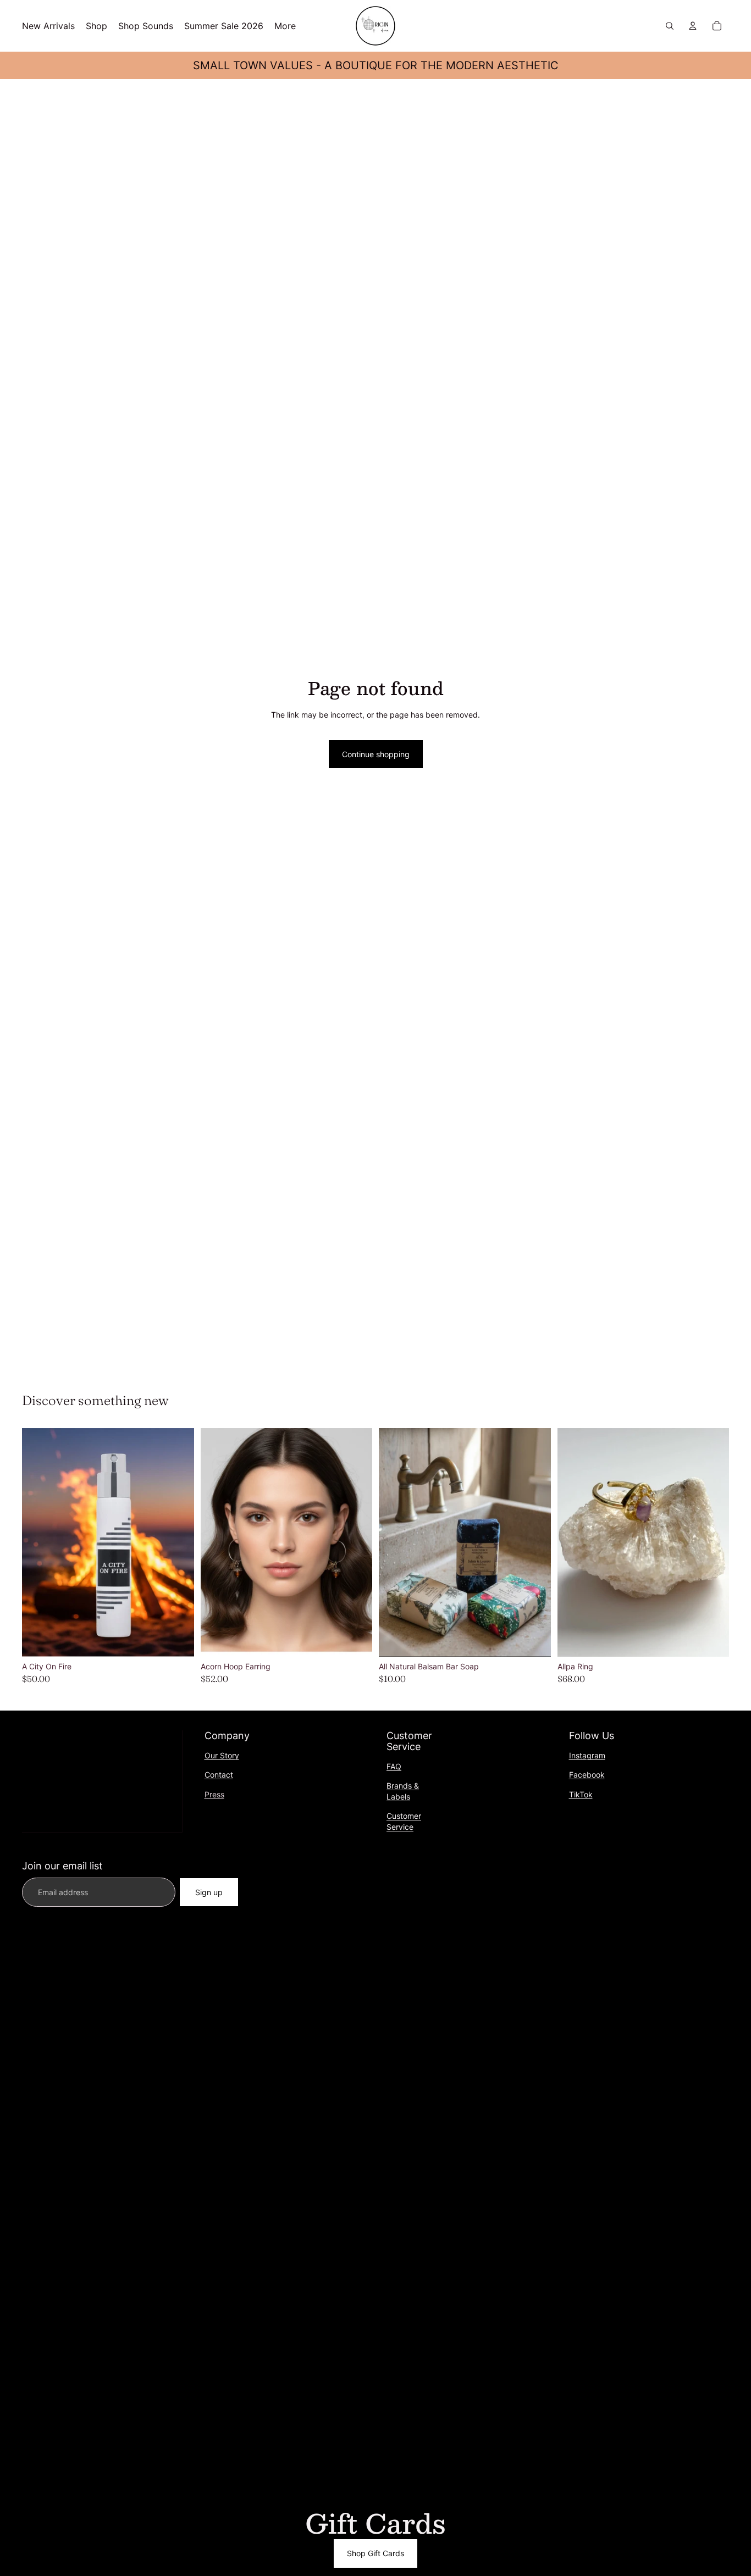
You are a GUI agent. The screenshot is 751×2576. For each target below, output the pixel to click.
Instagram (587, 1755)
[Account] (693, 26)
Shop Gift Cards (375, 2553)
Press (214, 1794)
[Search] (670, 26)
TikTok (581, 1794)
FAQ (394, 1766)
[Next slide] (178, 1542)
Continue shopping (376, 754)
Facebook (587, 1775)
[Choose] (534, 1640)
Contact (219, 1775)
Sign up (209, 1892)
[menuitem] (285, 26)
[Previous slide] (38, 1542)
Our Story (222, 1755)
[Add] (177, 1640)
